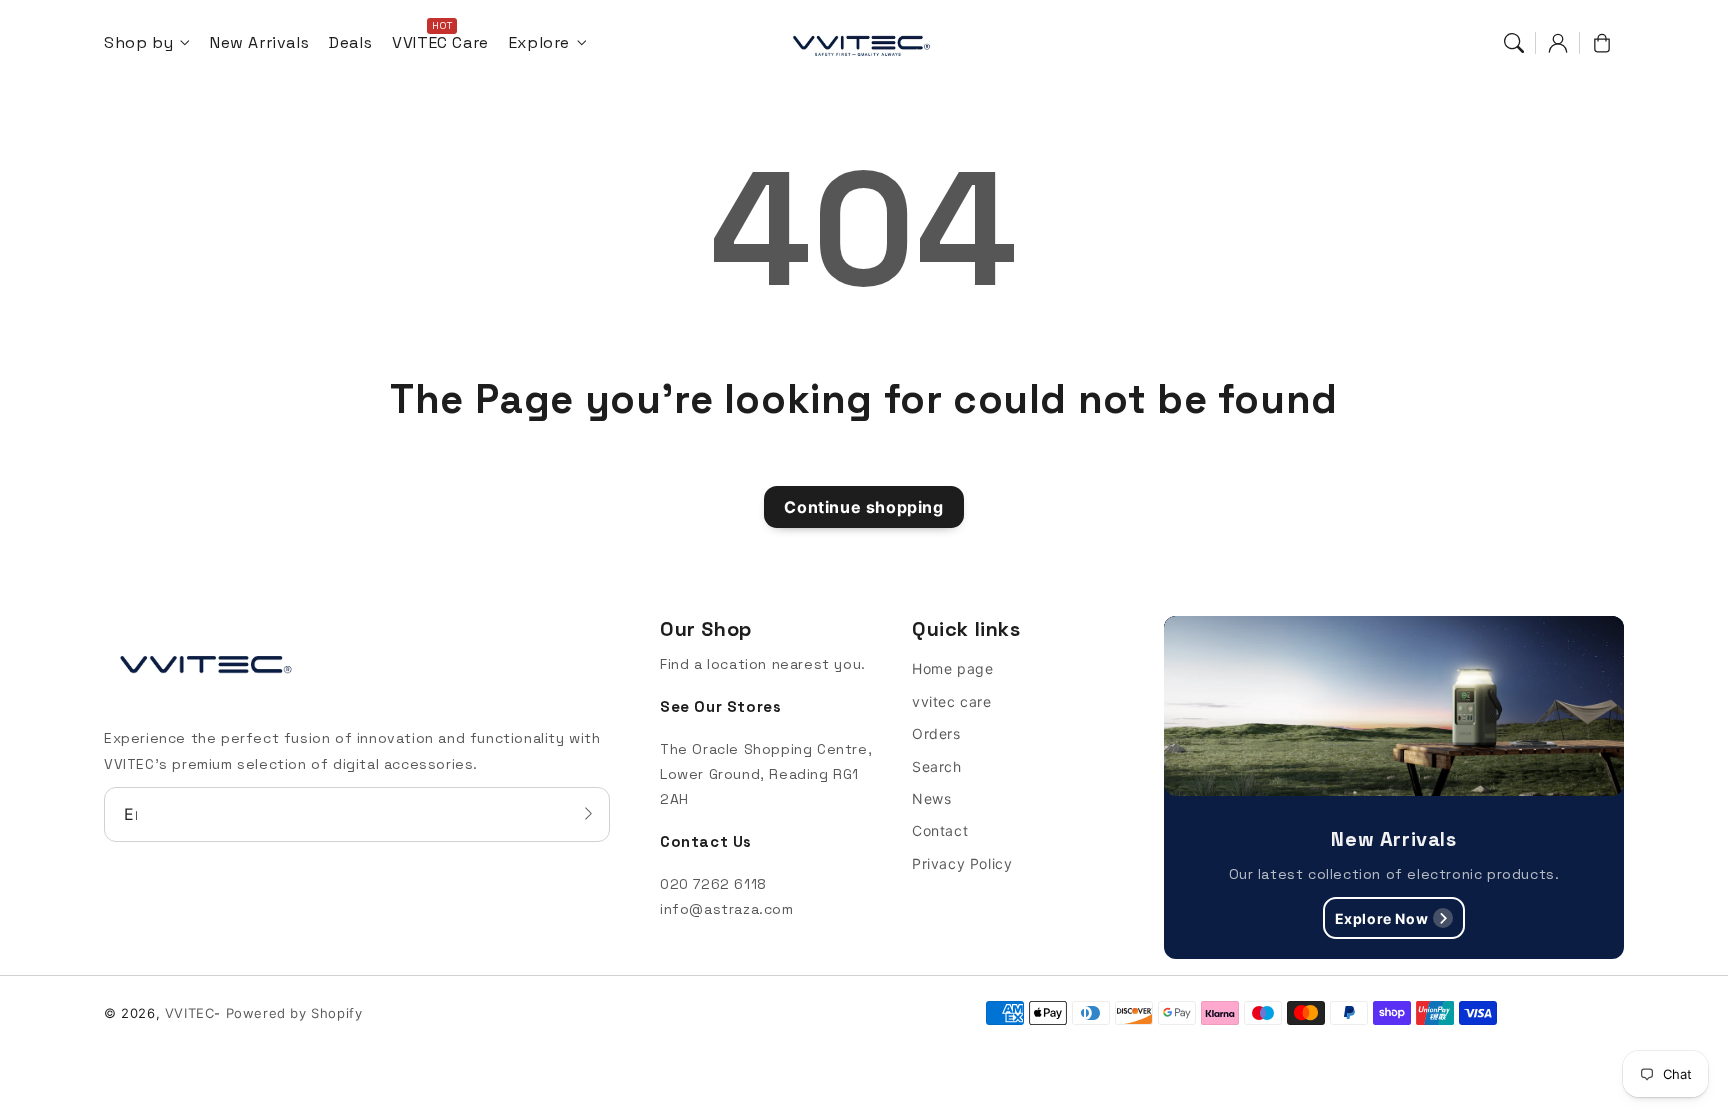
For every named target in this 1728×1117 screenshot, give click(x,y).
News (931, 798)
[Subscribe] (588, 814)
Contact (940, 830)
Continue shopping (863, 507)
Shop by (138, 43)
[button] (1514, 43)
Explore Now (1382, 918)
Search (937, 766)
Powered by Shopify (294, 1013)
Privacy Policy (962, 863)
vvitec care (952, 701)
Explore (539, 43)
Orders (936, 733)
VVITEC (190, 1013)
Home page (952, 668)
